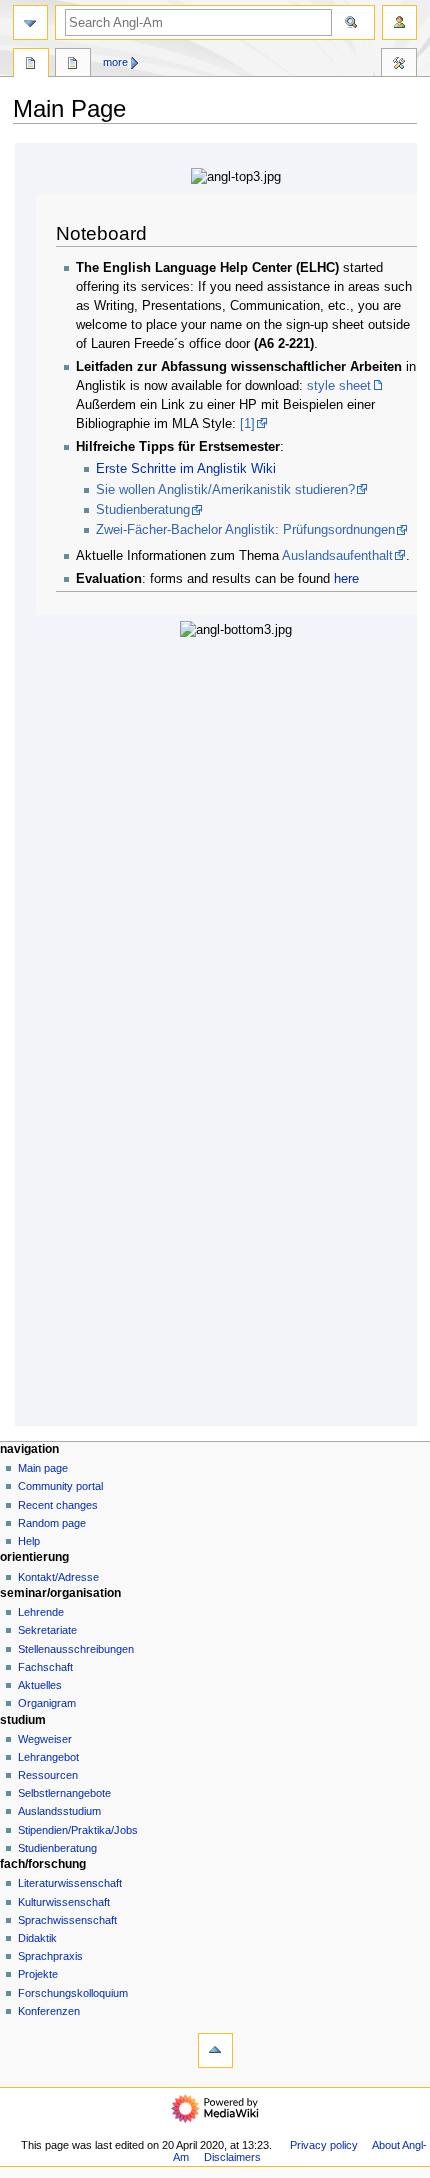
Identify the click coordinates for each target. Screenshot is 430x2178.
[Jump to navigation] (30, 22)
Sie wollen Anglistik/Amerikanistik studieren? (225, 490)
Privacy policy (324, 2145)
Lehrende (41, 1612)
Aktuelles (40, 1685)
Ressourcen (48, 1775)
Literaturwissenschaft (70, 1883)
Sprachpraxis (50, 1956)
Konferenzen (49, 2011)
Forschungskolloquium (73, 1993)
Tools (399, 65)
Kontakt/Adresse (58, 1577)
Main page (43, 1468)
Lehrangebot (48, 1757)
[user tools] (399, 22)
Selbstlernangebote (64, 1793)
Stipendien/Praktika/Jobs (78, 1830)
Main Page (31, 65)
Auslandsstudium (59, 1811)
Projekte (38, 1974)
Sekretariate (47, 1630)
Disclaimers (232, 2157)
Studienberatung (143, 510)
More (115, 62)
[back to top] (215, 2050)
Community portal (60, 1486)
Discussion (73, 65)
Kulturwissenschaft (64, 1902)
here (346, 579)
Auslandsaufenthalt (337, 556)
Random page (52, 1523)
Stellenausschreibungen (76, 1649)
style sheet (339, 386)
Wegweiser (45, 1739)
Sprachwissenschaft (67, 1920)
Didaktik (37, 1938)
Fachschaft (45, 1667)
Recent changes (58, 1505)
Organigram (47, 1703)
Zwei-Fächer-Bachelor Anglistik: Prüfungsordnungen (245, 530)
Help (29, 1541)
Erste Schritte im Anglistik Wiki (186, 469)
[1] (247, 424)
